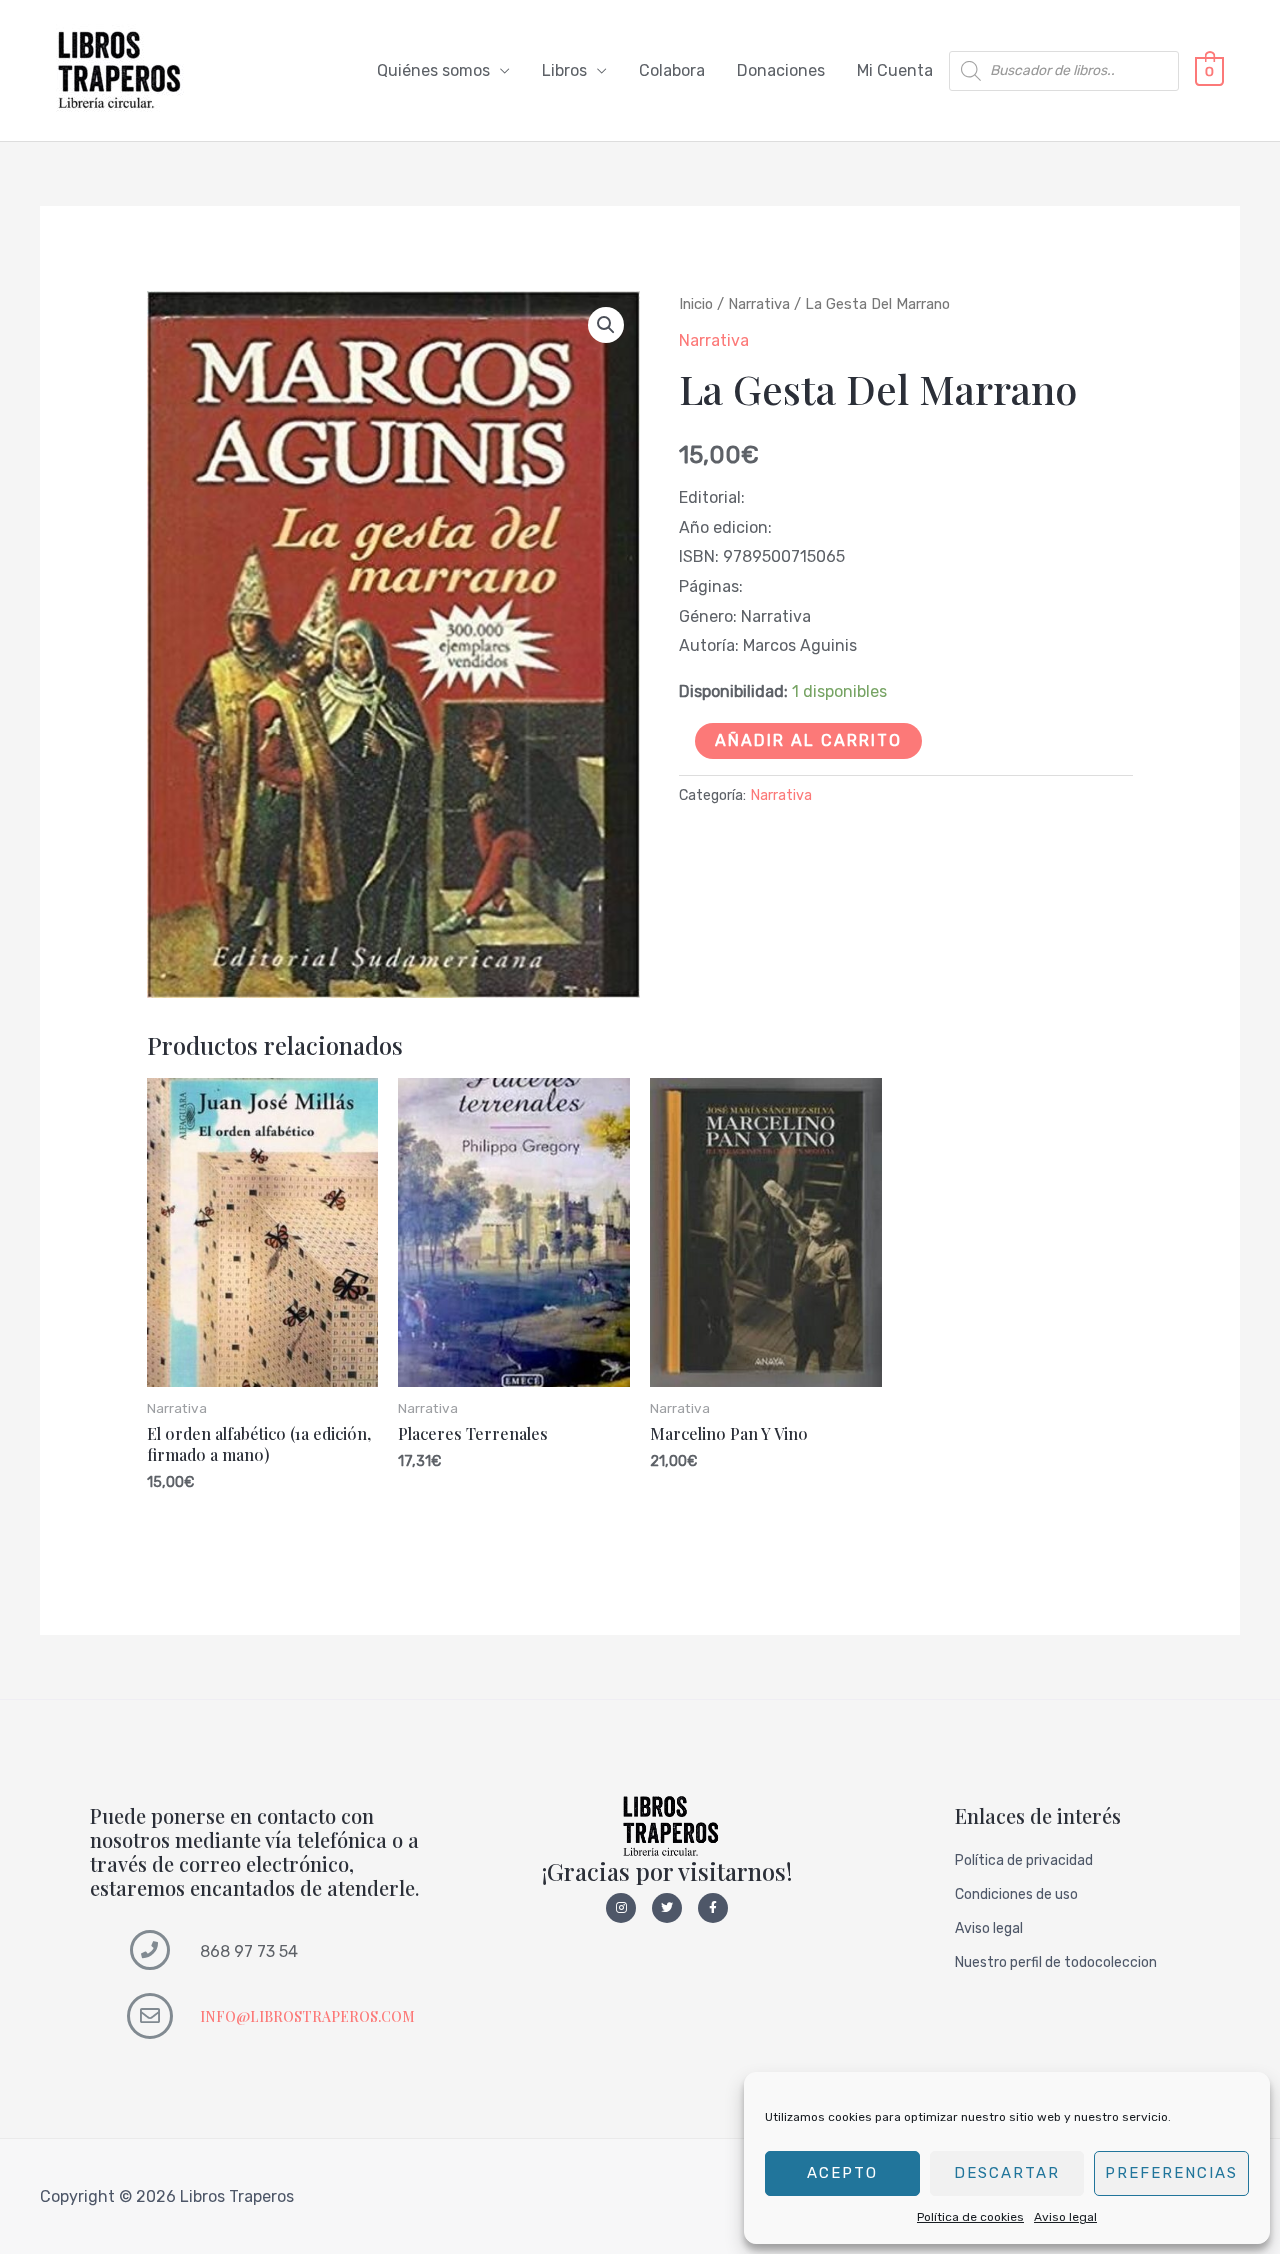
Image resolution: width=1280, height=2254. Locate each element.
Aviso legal (1065, 2217)
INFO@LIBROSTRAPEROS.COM (307, 2016)
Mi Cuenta (895, 70)
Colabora (672, 70)
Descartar (1007, 2173)
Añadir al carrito (808, 740)
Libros (564, 70)
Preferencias (1171, 2173)
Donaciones (781, 70)
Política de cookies (970, 2217)
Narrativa (759, 304)
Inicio (696, 304)
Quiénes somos (433, 70)
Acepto (842, 2173)
